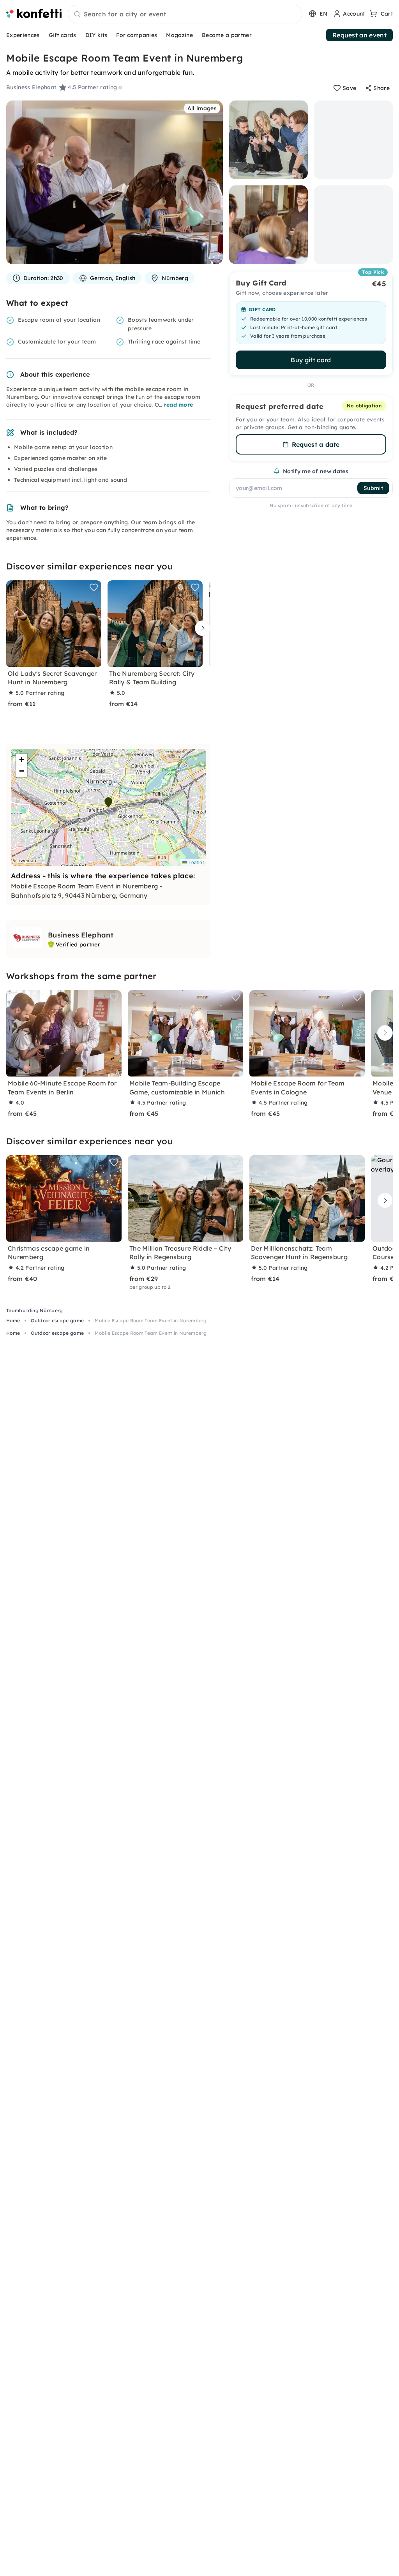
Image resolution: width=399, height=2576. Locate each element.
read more (179, 405)
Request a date (316, 444)
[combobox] (185, 14)
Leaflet (195, 862)
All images (202, 108)
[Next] (201, 628)
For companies (137, 35)
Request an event (359, 35)
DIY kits (96, 35)
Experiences (23, 35)
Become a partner (227, 35)
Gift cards (63, 35)
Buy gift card (311, 360)
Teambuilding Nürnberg (35, 1310)
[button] (108, 802)
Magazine (179, 35)
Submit (373, 488)
